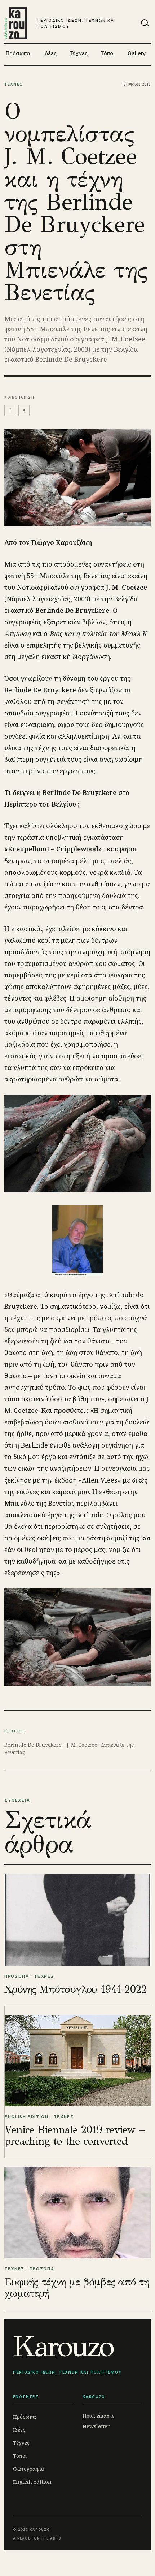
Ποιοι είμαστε (99, 2416)
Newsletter (96, 2426)
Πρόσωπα (18, 53)
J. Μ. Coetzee (82, 1745)
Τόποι (108, 53)
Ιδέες (50, 53)
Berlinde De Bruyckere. (34, 1745)
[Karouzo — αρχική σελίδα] (16, 23)
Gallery (137, 53)
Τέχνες (79, 53)
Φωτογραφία (29, 2469)
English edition (32, 2482)
